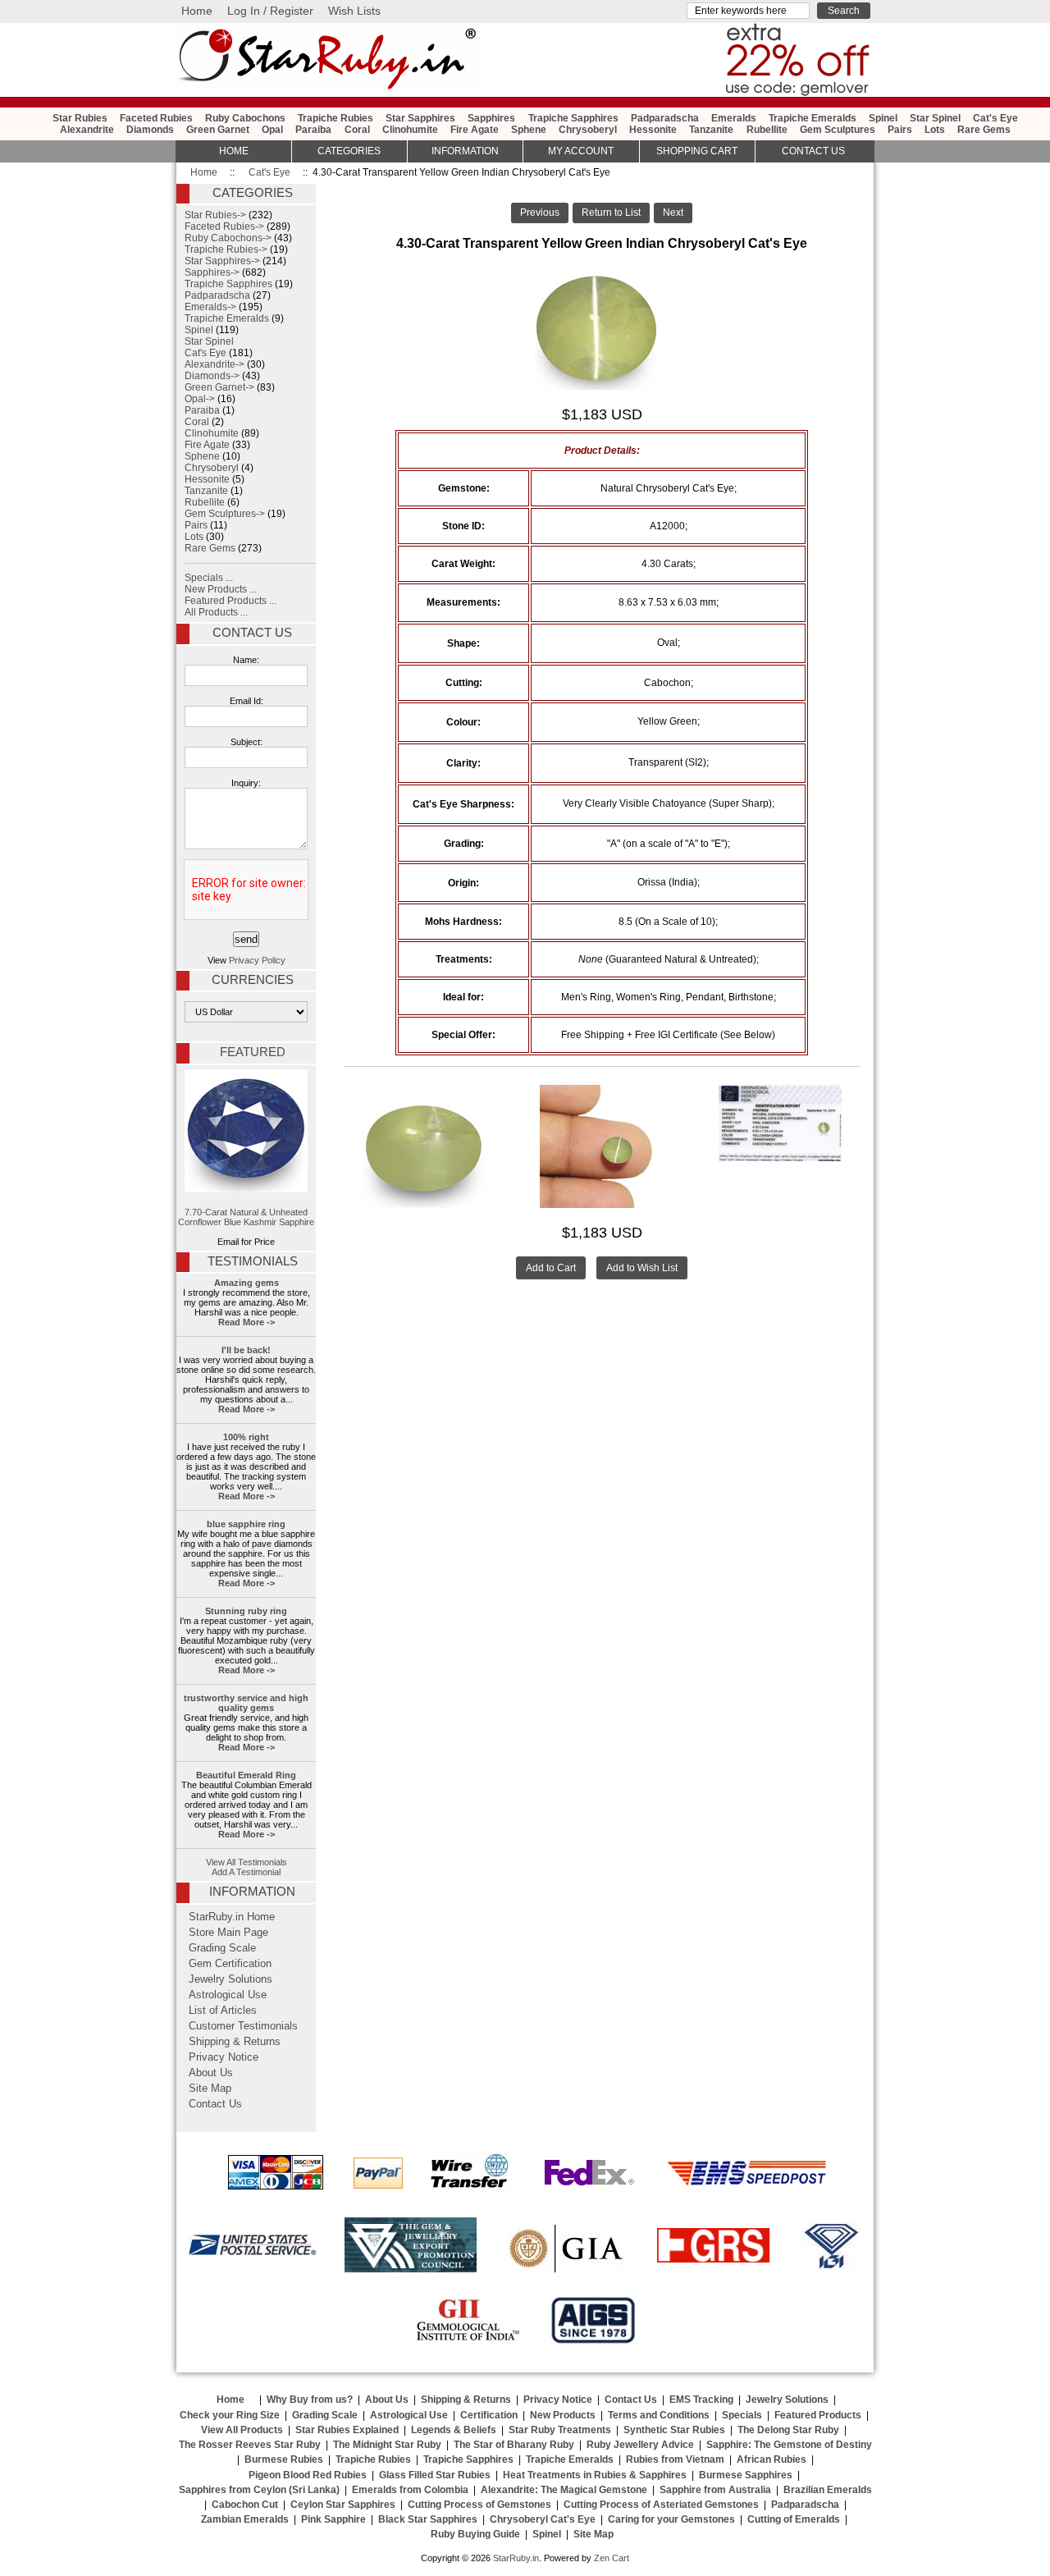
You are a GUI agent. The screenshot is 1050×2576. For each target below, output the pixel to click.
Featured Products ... (231, 601)
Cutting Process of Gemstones (479, 2505)
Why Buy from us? (310, 2400)
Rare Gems (984, 130)
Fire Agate (475, 130)
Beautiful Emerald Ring (246, 1775)
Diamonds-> (212, 376)
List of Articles (223, 2011)
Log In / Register (270, 11)
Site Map (210, 2089)
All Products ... (216, 612)
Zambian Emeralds (245, 2519)
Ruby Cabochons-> (228, 238)
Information (465, 151)
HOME (234, 151)
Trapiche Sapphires (573, 118)
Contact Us (252, 633)
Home (197, 11)
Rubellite (767, 130)
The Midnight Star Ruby (387, 2445)
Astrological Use (228, 1995)
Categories (349, 151)
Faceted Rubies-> (224, 226)
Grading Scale (222, 1948)
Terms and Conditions (659, 2415)
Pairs (900, 130)
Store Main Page (228, 1933)
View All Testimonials (247, 1862)
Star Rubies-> (215, 215)
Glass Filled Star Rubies (435, 2475)
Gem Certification (230, 1964)
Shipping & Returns (235, 2042)
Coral (357, 130)
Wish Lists (354, 11)
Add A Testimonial (246, 1872)
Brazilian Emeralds (828, 2490)
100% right (246, 1437)
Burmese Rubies (284, 2459)
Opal (272, 130)
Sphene (529, 130)
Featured (253, 1052)
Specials (742, 2415)
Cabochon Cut (245, 2505)
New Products (563, 2415)
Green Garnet (218, 130)
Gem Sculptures (838, 130)
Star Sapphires (420, 118)
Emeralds (734, 118)
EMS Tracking (701, 2400)
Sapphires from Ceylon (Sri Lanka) (259, 2490)
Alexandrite (87, 130)
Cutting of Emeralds (794, 2519)
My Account (581, 151)
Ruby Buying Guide (475, 2534)
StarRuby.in (516, 2558)
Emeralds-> (210, 307)
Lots (935, 130)
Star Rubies (80, 118)
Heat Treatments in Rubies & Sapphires (595, 2475)
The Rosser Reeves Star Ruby (250, 2445)
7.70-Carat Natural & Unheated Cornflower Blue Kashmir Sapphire (246, 1217)
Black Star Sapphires (428, 2519)
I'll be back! (246, 1350)
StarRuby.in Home (232, 1917)
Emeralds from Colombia (410, 2490)
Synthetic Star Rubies (674, 2430)
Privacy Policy (257, 960)
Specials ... (209, 578)
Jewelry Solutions (231, 1979)
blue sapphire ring (246, 1524)
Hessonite (653, 130)
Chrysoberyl (588, 130)
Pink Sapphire (333, 2519)
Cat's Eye (269, 172)
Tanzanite (711, 130)
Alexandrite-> (215, 364)
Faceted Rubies (156, 118)
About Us (211, 2073)
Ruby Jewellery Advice (640, 2445)
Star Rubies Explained (347, 2430)
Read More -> (247, 1322)
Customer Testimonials (243, 2026)
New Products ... (221, 589)
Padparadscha (665, 118)
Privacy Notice (224, 2057)
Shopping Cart (697, 151)
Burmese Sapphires (746, 2475)
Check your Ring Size (230, 2415)
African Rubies (772, 2459)
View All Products (242, 2430)
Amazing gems (247, 1283)
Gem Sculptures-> (225, 514)
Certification (489, 2415)
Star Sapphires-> (222, 261)
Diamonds (150, 130)
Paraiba (313, 130)
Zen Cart (612, 2558)
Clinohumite (410, 130)
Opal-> (200, 399)
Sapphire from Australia (715, 2490)
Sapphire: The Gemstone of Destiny (789, 2445)
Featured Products (818, 2415)
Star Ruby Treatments (560, 2430)
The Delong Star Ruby (788, 2430)
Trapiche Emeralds (813, 118)
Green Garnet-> (219, 387)
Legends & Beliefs (454, 2430)
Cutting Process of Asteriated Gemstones (661, 2505)
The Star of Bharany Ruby (514, 2445)
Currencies (253, 980)
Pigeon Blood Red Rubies (308, 2475)
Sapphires (491, 118)
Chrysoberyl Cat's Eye (543, 2519)
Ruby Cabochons (245, 118)
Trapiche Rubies (336, 118)
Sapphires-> (212, 272)
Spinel (883, 118)
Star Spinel (935, 118)
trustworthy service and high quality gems (246, 1703)
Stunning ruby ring (246, 1611)
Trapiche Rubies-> (226, 249)
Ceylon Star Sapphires (343, 2505)
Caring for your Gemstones (671, 2519)
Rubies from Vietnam (675, 2459)
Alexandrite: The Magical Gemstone (564, 2490)
